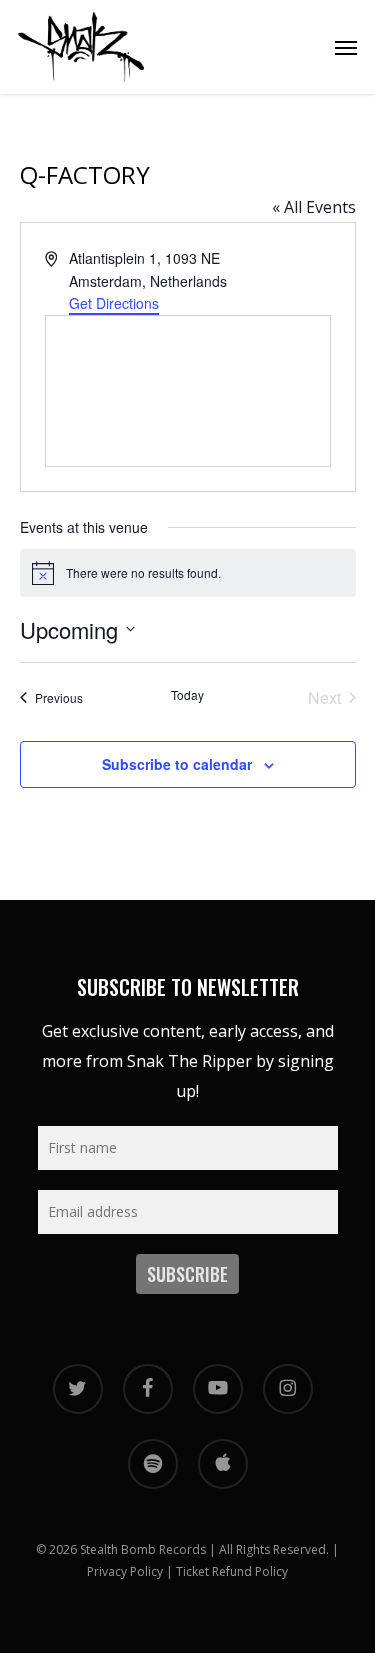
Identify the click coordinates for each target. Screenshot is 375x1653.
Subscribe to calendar (177, 764)
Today (187, 695)
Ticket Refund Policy (232, 1571)
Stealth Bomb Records (143, 1549)
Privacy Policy (125, 1571)
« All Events (314, 207)
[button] (346, 47)
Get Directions (114, 303)
